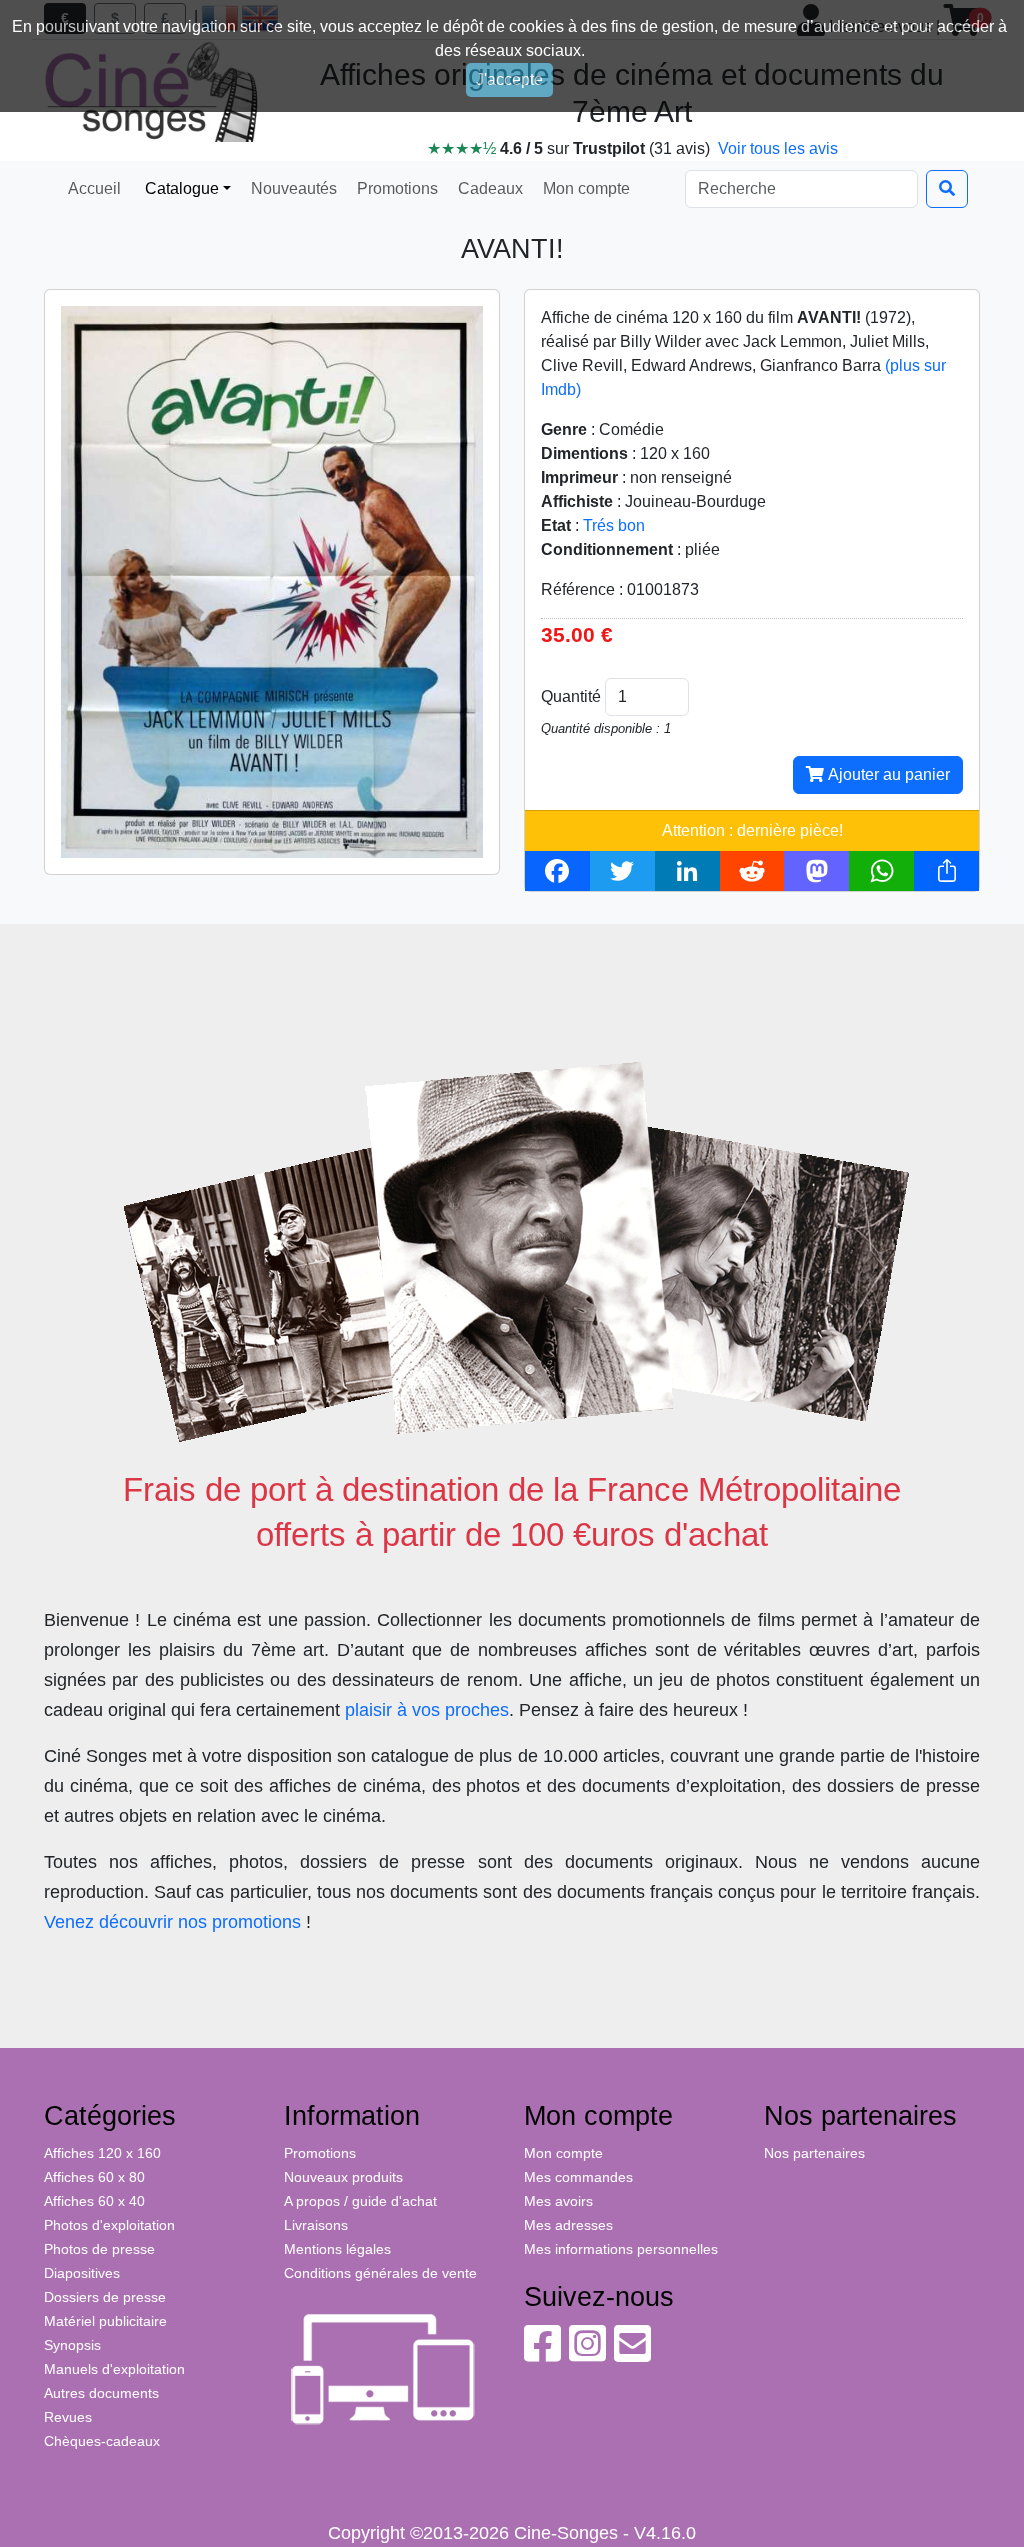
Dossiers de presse (105, 2297)
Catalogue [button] (180, 188)
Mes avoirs (558, 2201)
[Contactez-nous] (632, 2354)
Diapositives (82, 2273)
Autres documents (101, 2393)
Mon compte (584, 188)
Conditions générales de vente (380, 2273)
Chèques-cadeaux (102, 2441)
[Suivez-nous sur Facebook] (542, 2354)
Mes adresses (568, 2225)
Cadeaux (488, 188)
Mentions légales (337, 2249)
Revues (68, 2417)
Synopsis (72, 2345)
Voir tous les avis (778, 148)
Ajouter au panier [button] (887, 774)
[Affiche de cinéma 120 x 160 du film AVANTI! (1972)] (272, 581)
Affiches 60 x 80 (94, 2177)
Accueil (94, 188)
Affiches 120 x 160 (102, 2153)
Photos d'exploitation (109, 2225)
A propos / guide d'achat (360, 2201)
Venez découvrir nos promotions (172, 1922)
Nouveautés (292, 188)
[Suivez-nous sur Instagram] (587, 2354)
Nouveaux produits (343, 2177)
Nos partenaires (814, 2153)
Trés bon (614, 525)
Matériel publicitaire (105, 2321)
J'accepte (509, 79)
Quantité (571, 696)
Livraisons (316, 2225)
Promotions (395, 188)
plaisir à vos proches (427, 1710)
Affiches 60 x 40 (94, 2201)
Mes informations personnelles (621, 2249)
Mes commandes (578, 2177)
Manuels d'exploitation (114, 2369)
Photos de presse (99, 2249)
